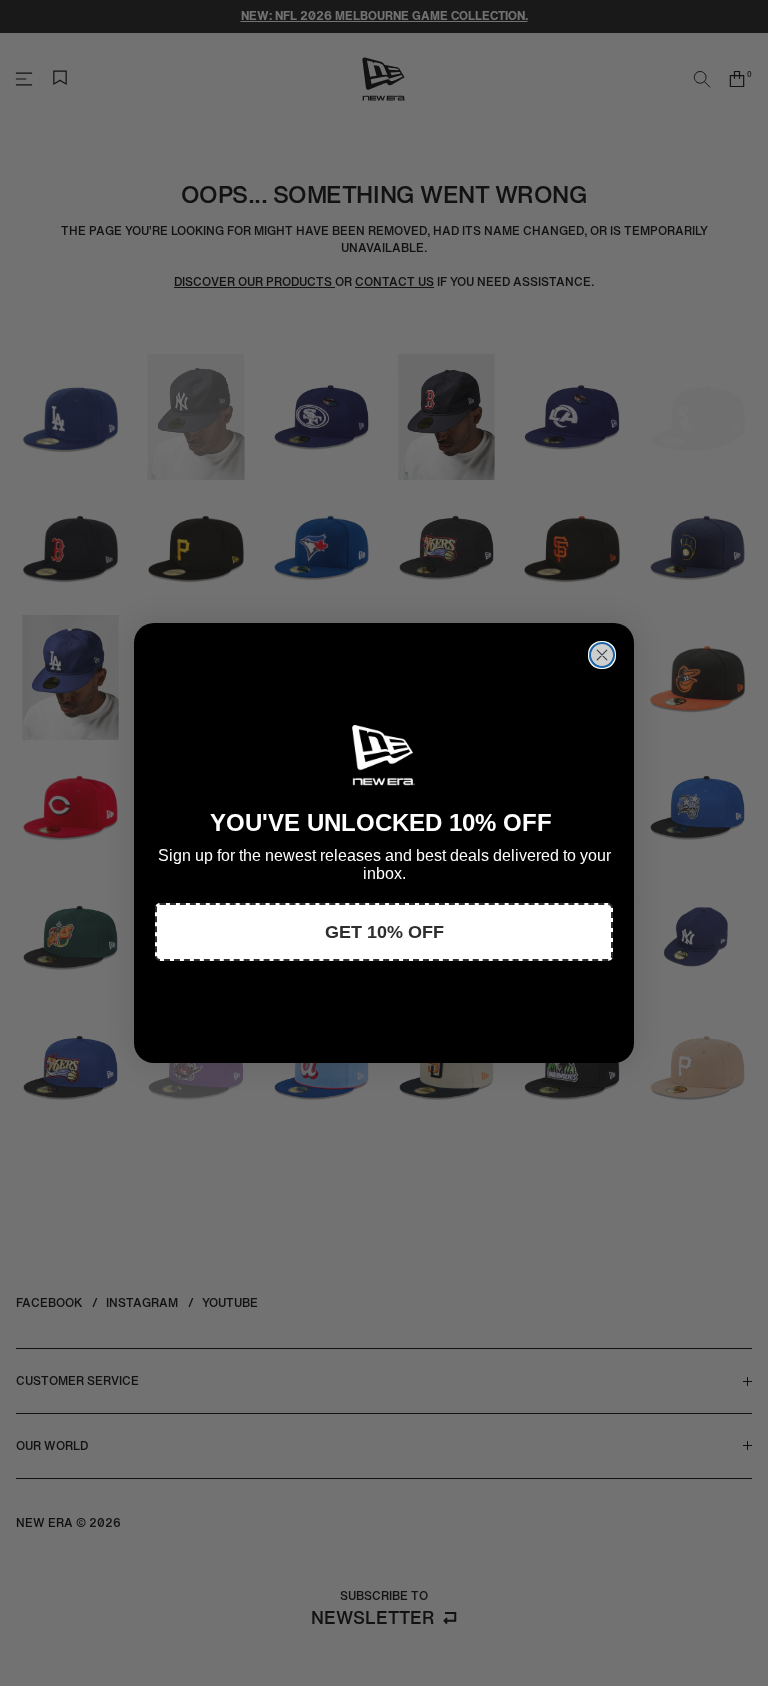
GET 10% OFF (384, 932)
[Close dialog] (602, 655)
